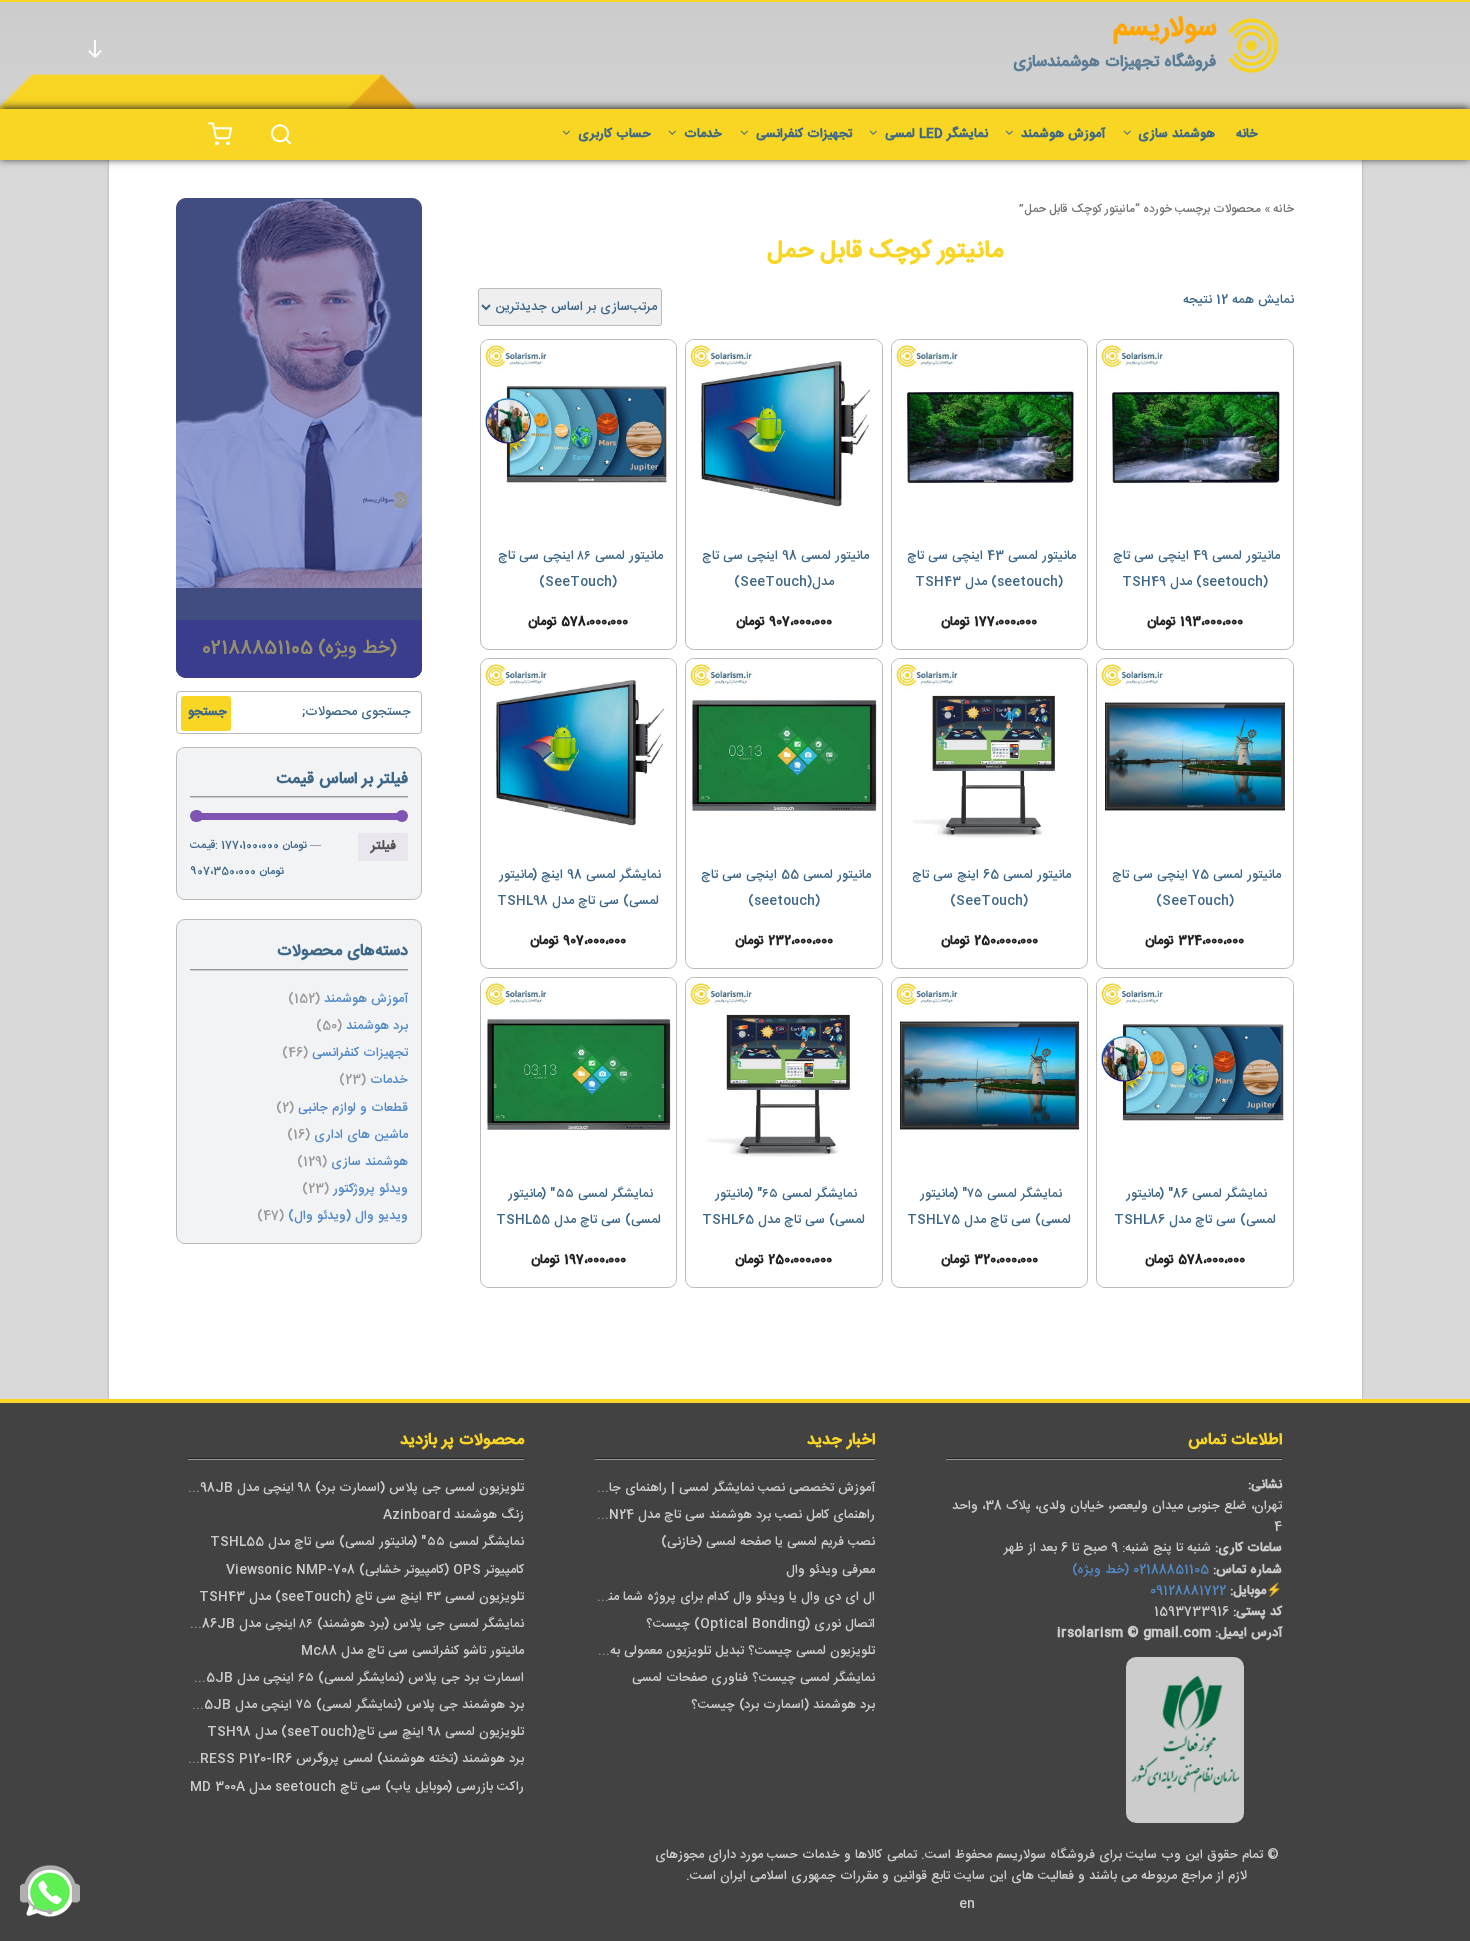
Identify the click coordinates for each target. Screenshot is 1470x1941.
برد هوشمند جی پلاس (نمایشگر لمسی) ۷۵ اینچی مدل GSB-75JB (343, 1705)
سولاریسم (1164, 29)
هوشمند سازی (1176, 134)
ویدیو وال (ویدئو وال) (348, 1216)
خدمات (703, 134)
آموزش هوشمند (1063, 134)
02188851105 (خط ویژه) (1140, 1570)
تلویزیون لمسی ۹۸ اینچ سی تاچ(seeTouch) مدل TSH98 (365, 1732)
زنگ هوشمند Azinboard (453, 1515)
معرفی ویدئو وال (830, 1570)
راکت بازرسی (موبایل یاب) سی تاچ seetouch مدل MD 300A (357, 1787)
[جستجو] (281, 134)
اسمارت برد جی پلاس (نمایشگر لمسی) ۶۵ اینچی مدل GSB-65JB (345, 1678)
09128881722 (1188, 1591)
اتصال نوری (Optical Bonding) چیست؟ (760, 1624)
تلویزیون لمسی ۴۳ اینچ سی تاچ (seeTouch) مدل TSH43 (361, 1597)
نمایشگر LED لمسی (936, 134)
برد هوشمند (377, 1026)
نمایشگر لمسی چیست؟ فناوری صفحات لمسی (753, 1678)
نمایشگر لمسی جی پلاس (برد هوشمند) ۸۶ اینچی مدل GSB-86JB (346, 1624)
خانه (1247, 134)
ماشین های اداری (361, 1135)
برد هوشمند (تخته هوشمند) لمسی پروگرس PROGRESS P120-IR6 (343, 1759)
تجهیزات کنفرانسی (804, 134)
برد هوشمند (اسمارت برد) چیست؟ (783, 1705)
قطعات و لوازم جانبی (353, 1108)
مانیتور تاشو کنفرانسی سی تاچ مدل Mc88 (412, 1651)
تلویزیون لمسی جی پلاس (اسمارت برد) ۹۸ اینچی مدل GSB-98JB (345, 1488)
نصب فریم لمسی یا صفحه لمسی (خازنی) (768, 1542)
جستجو (207, 712)
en (967, 1904)
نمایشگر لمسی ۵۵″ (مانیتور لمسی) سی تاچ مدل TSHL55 (367, 1542)
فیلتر (383, 846)
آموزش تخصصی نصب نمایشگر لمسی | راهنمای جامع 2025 (718, 1488)
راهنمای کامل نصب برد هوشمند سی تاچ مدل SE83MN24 (719, 1515)
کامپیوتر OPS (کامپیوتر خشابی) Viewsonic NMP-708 (375, 1570)
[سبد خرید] (220, 134)
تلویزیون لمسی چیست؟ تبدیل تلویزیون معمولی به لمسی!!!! (717, 1651)
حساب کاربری (614, 134)
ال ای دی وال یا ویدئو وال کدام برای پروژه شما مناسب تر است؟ (704, 1597)
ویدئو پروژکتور (370, 1189)
